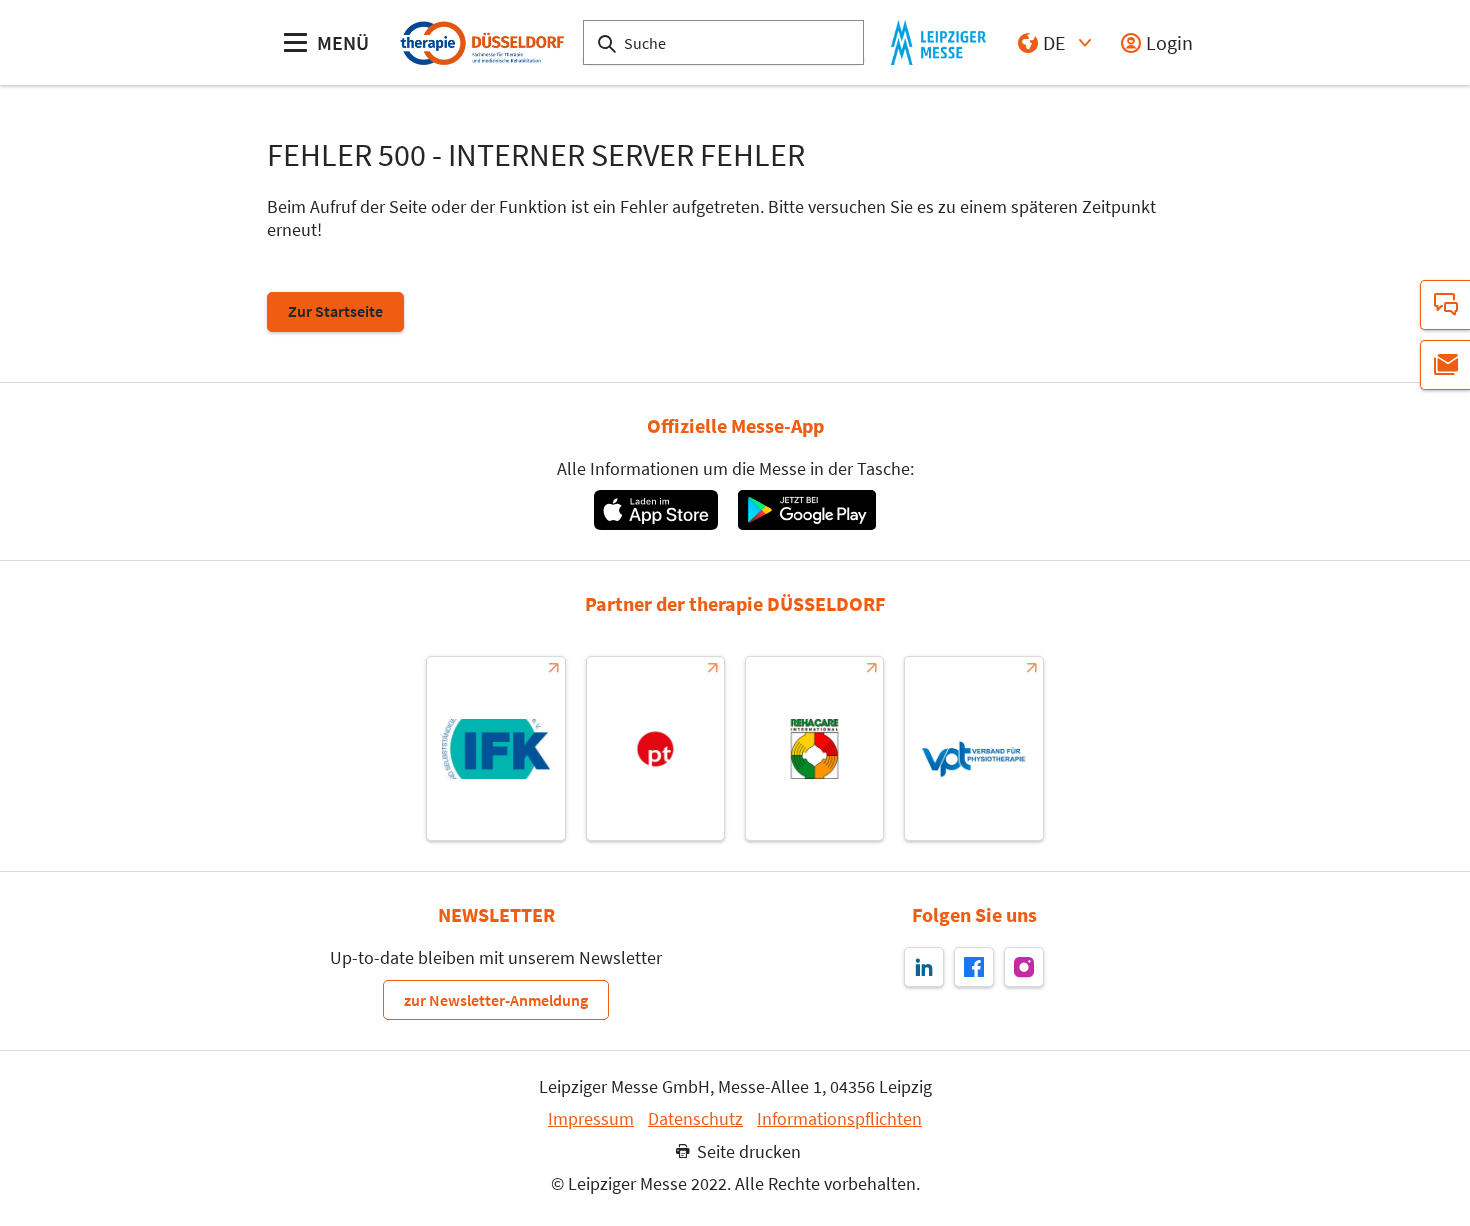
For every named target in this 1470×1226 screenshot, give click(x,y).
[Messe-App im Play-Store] (807, 510)
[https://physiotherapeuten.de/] (655, 748)
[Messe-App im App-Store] (655, 510)
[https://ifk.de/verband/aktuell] (495, 748)
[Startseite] (481, 42)
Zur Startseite (335, 311)
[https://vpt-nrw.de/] (973, 748)
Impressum (591, 1119)
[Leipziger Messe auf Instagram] (1024, 967)
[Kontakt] (1445, 305)
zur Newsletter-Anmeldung (496, 1000)
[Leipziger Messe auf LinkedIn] (924, 967)
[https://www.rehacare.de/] (814, 748)
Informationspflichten (839, 1119)
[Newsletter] (1445, 365)
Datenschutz (695, 1119)
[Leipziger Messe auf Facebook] (974, 967)
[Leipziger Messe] (938, 42)
